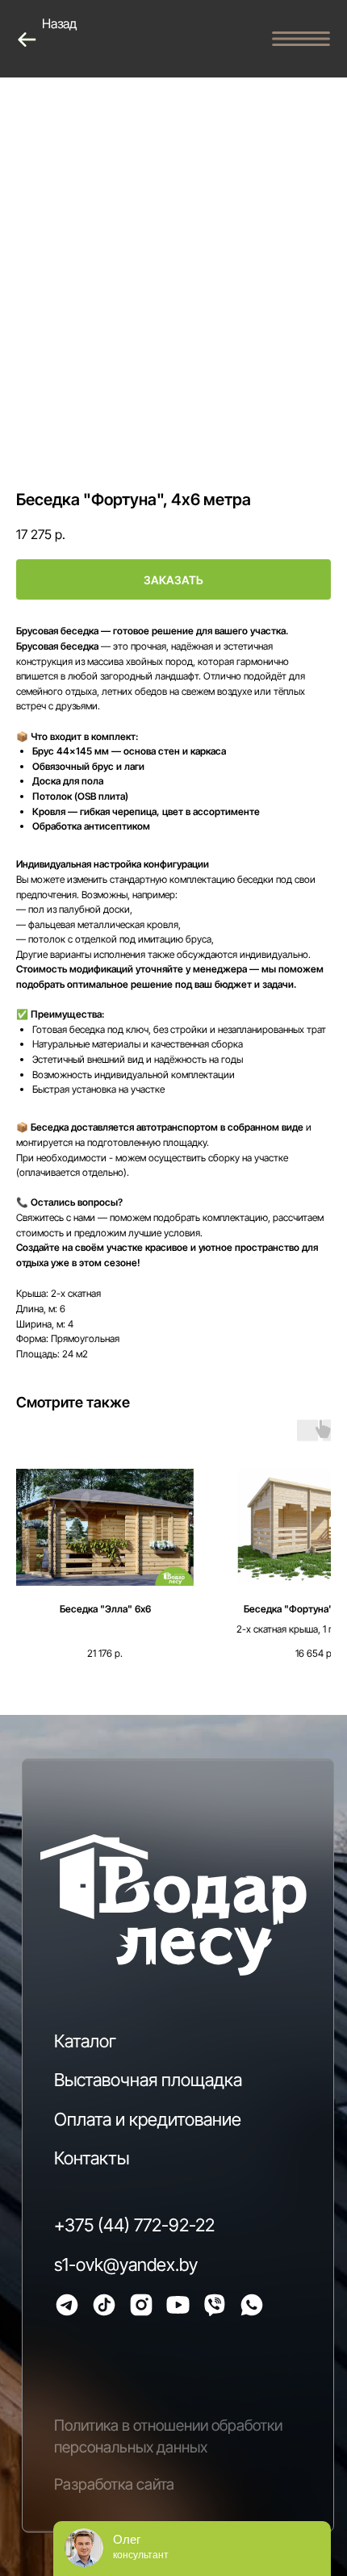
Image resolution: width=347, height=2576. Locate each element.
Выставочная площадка (148, 2080)
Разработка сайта (114, 2484)
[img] (67, 2305)
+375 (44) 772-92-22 (134, 2225)
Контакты (92, 2158)
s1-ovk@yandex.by (126, 2264)
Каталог (85, 2041)
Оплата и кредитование (148, 2119)
